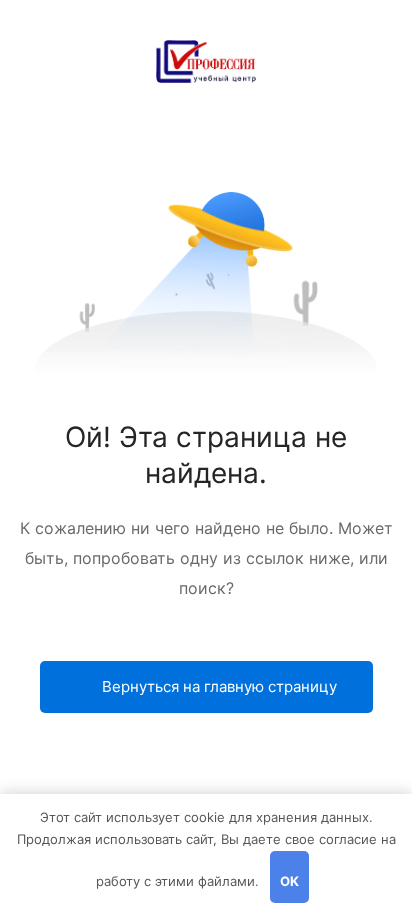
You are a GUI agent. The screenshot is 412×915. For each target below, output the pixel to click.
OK (289, 881)
